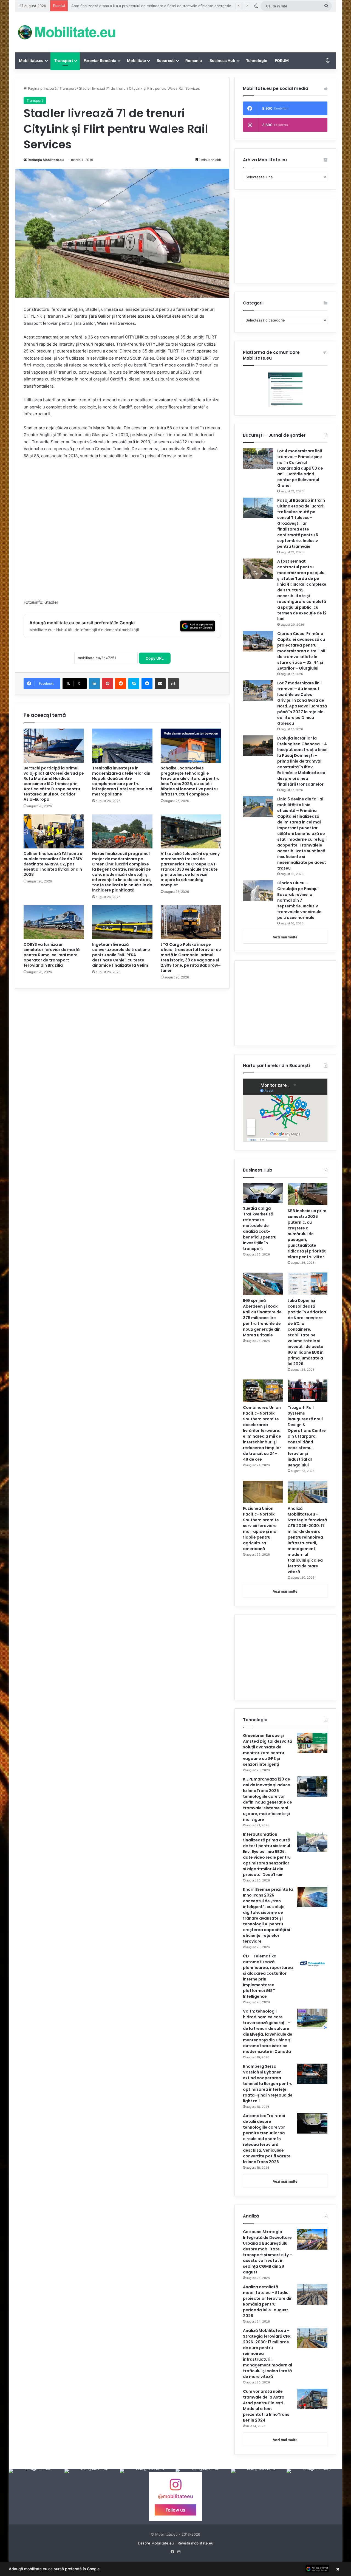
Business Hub (222, 60)
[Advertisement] (230, 30)
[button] (175, 2569)
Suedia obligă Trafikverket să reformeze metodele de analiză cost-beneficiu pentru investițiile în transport (260, 1228)
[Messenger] (147, 684)
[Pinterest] (107, 684)
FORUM (282, 60)
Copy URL (155, 658)
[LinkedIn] (94, 684)
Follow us (175, 2510)
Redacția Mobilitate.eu (46, 160)
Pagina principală (42, 88)
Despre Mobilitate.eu (156, 2543)
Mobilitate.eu (31, 60)
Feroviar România (100, 60)
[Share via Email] (160, 684)
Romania (194, 60)
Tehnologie (257, 60)
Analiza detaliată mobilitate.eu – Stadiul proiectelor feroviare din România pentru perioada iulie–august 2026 (268, 2301)
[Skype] (134, 684)
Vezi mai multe (285, 937)
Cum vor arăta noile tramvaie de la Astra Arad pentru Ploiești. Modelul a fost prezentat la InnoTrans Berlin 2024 (266, 2406)
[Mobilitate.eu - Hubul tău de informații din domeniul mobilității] (66, 32)
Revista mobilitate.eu (196, 2543)
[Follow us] (175, 2487)
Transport (64, 60)
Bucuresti (166, 60)
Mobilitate (136, 60)
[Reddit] (121, 684)
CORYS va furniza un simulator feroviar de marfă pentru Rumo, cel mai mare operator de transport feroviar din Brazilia (52, 955)
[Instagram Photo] (37, 2497)
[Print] (173, 684)
